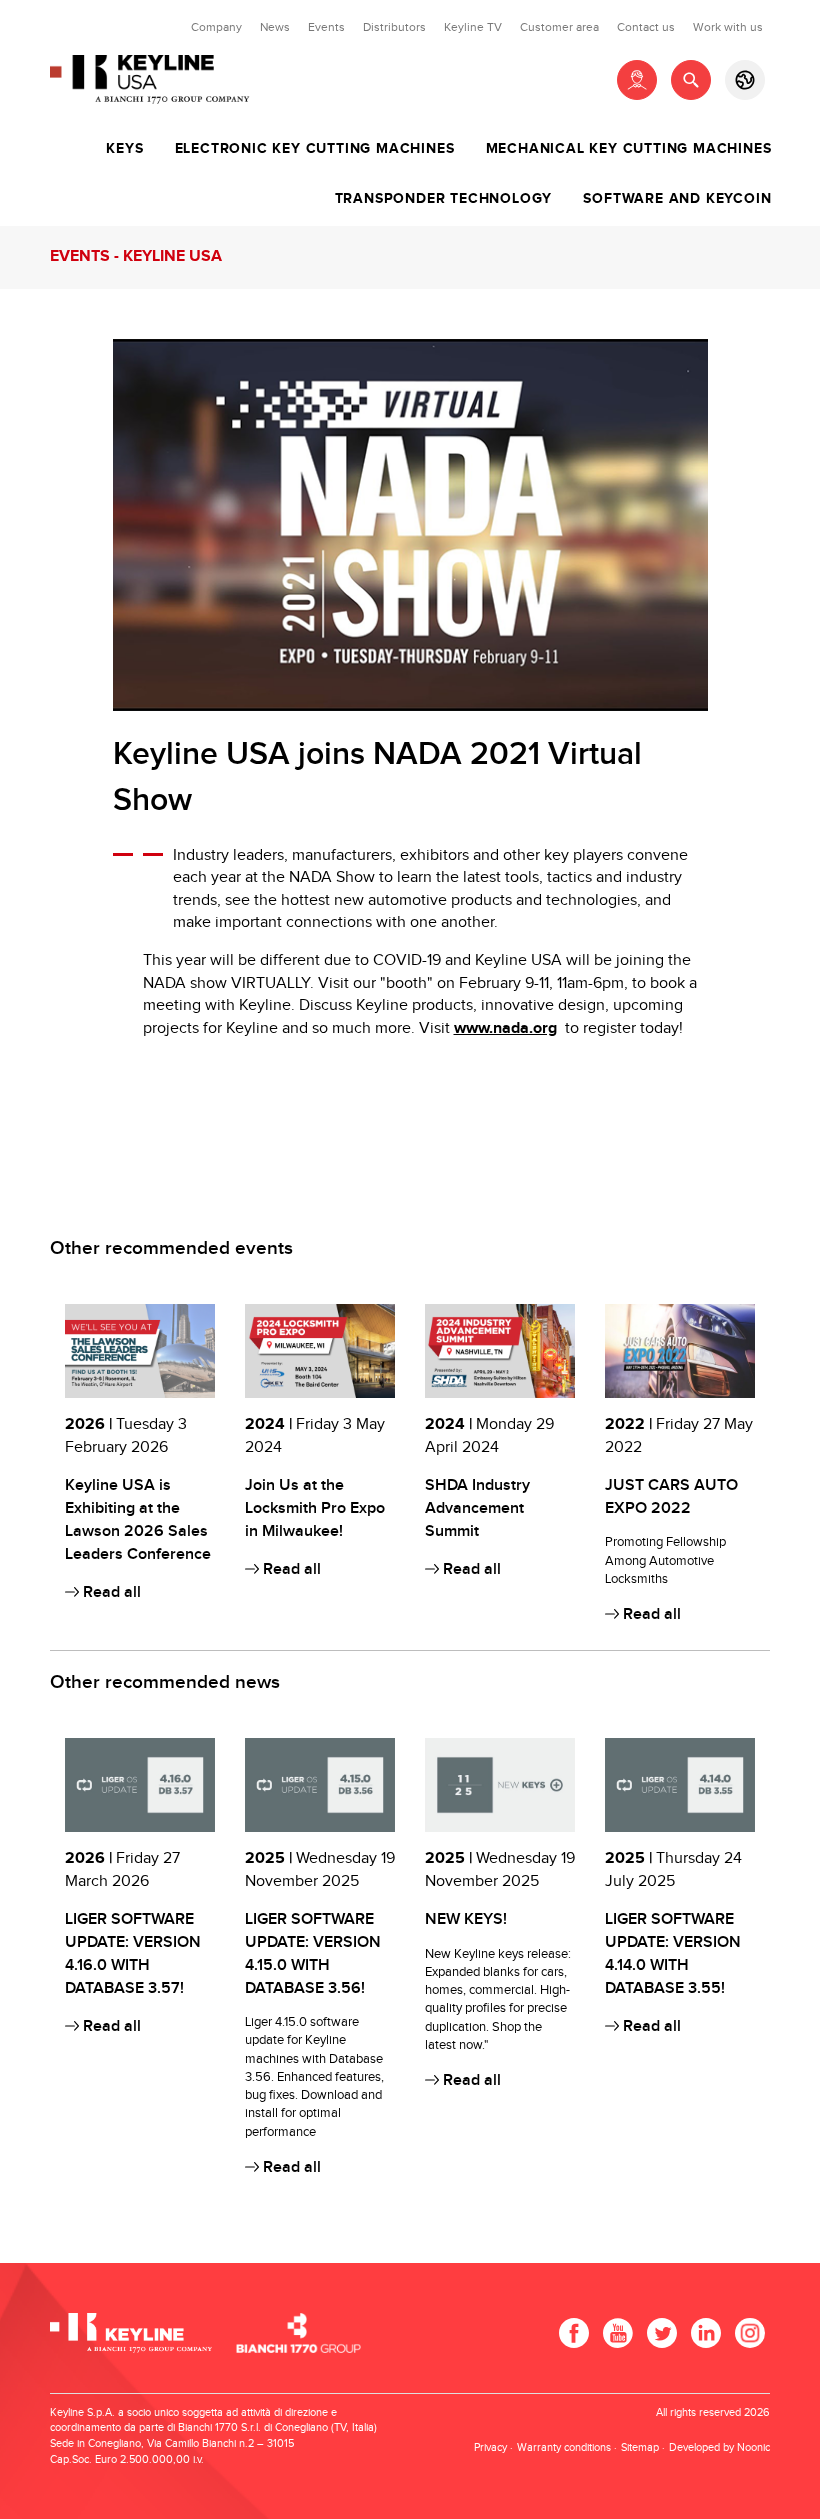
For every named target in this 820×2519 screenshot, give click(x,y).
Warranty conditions (564, 2447)
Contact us (646, 27)
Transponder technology (444, 199)
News (275, 27)
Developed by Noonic (719, 2447)
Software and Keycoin (677, 199)
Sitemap (640, 2447)
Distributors (394, 27)
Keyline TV (473, 27)
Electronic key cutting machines (315, 149)
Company (216, 27)
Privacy (490, 2447)
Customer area (559, 27)
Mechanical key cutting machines (629, 149)
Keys (124, 149)
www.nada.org (505, 1028)
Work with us (728, 27)
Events (326, 27)
